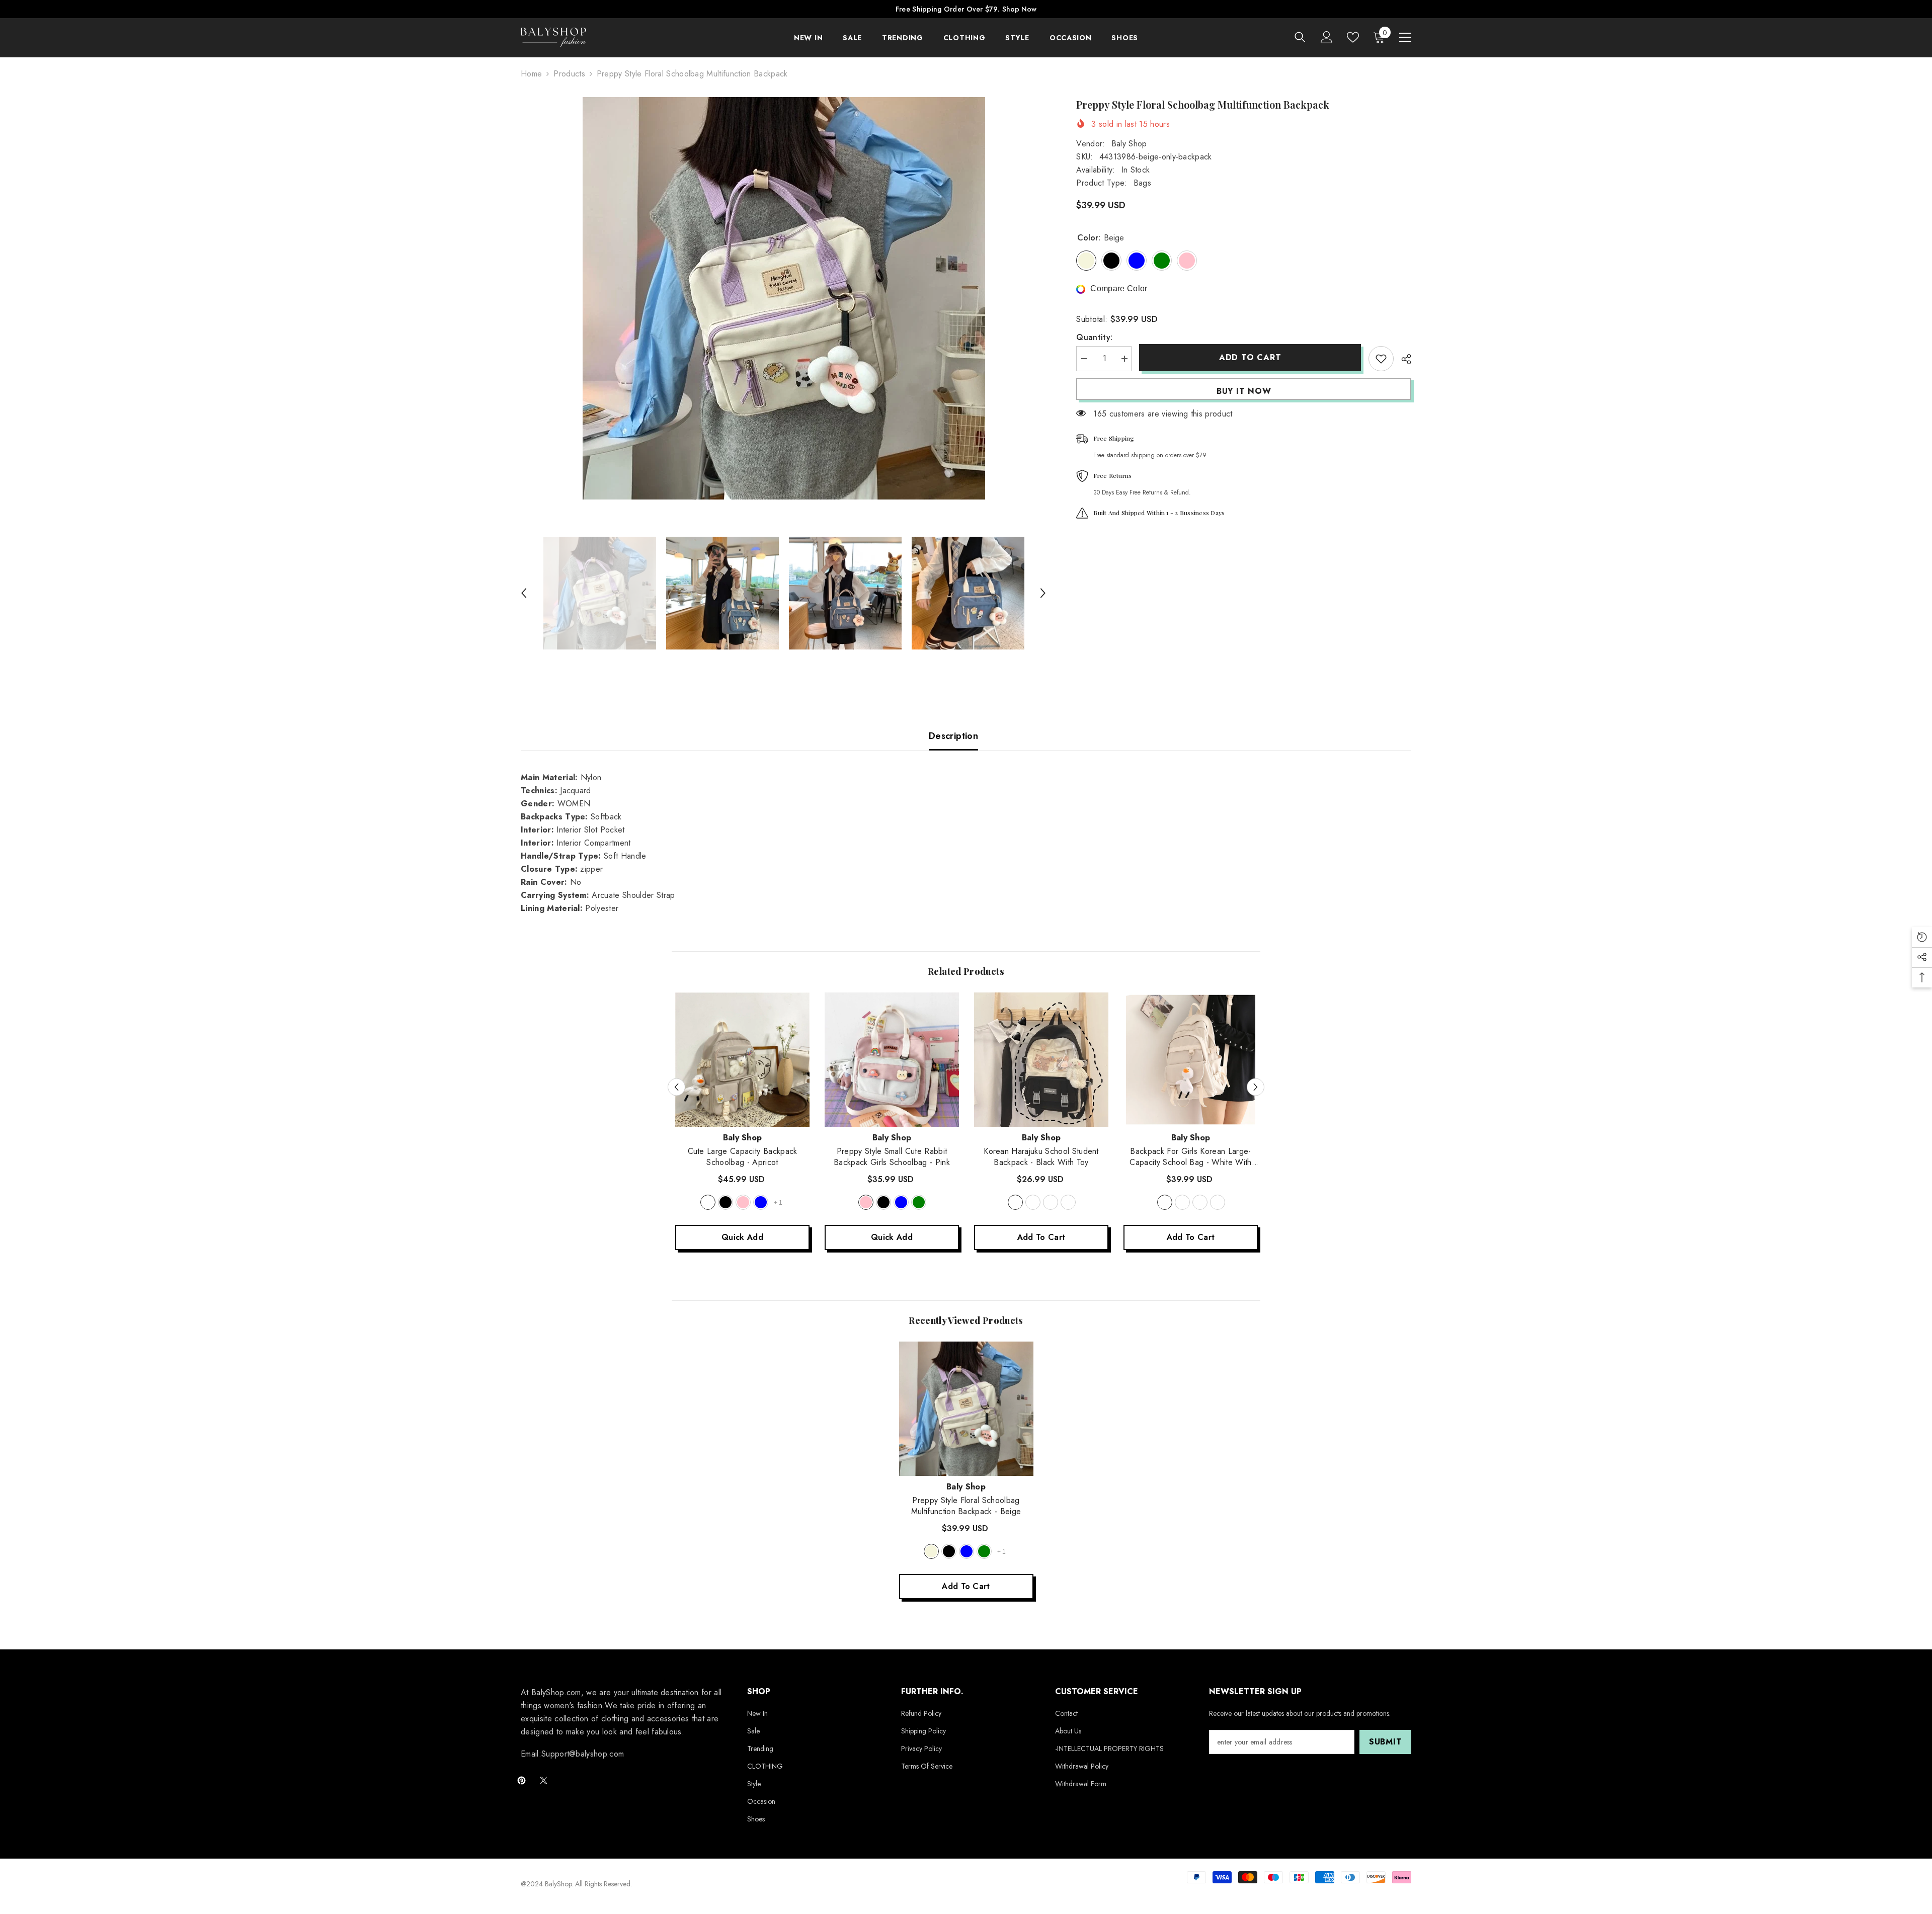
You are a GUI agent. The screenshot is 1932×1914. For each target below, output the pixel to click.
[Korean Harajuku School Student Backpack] (1041, 1060)
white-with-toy (1165, 1202)
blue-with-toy (1051, 1202)
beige (931, 1551)
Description (953, 736)
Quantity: (1094, 337)
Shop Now (1019, 9)
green (919, 1202)
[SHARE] (1402, 359)
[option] (784, 298)
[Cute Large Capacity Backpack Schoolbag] (742, 1060)
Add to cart (1250, 357)
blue (761, 1202)
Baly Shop (1129, 144)
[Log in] (1327, 37)
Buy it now (1244, 391)
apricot (708, 1202)
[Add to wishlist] (1381, 359)
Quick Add (742, 1237)
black (726, 1202)
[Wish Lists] (1353, 37)
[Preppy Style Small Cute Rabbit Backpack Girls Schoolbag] (892, 1060)
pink (743, 1202)
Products (569, 74)
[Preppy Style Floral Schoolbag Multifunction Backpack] (966, 1409)
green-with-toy (1068, 1202)
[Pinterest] (521, 1780)
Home (531, 74)
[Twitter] (544, 1780)
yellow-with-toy (1033, 1202)
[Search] (1300, 37)
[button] (524, 593)
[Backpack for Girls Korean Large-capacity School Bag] (1191, 1060)
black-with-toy (1015, 1202)
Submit (1386, 1742)
